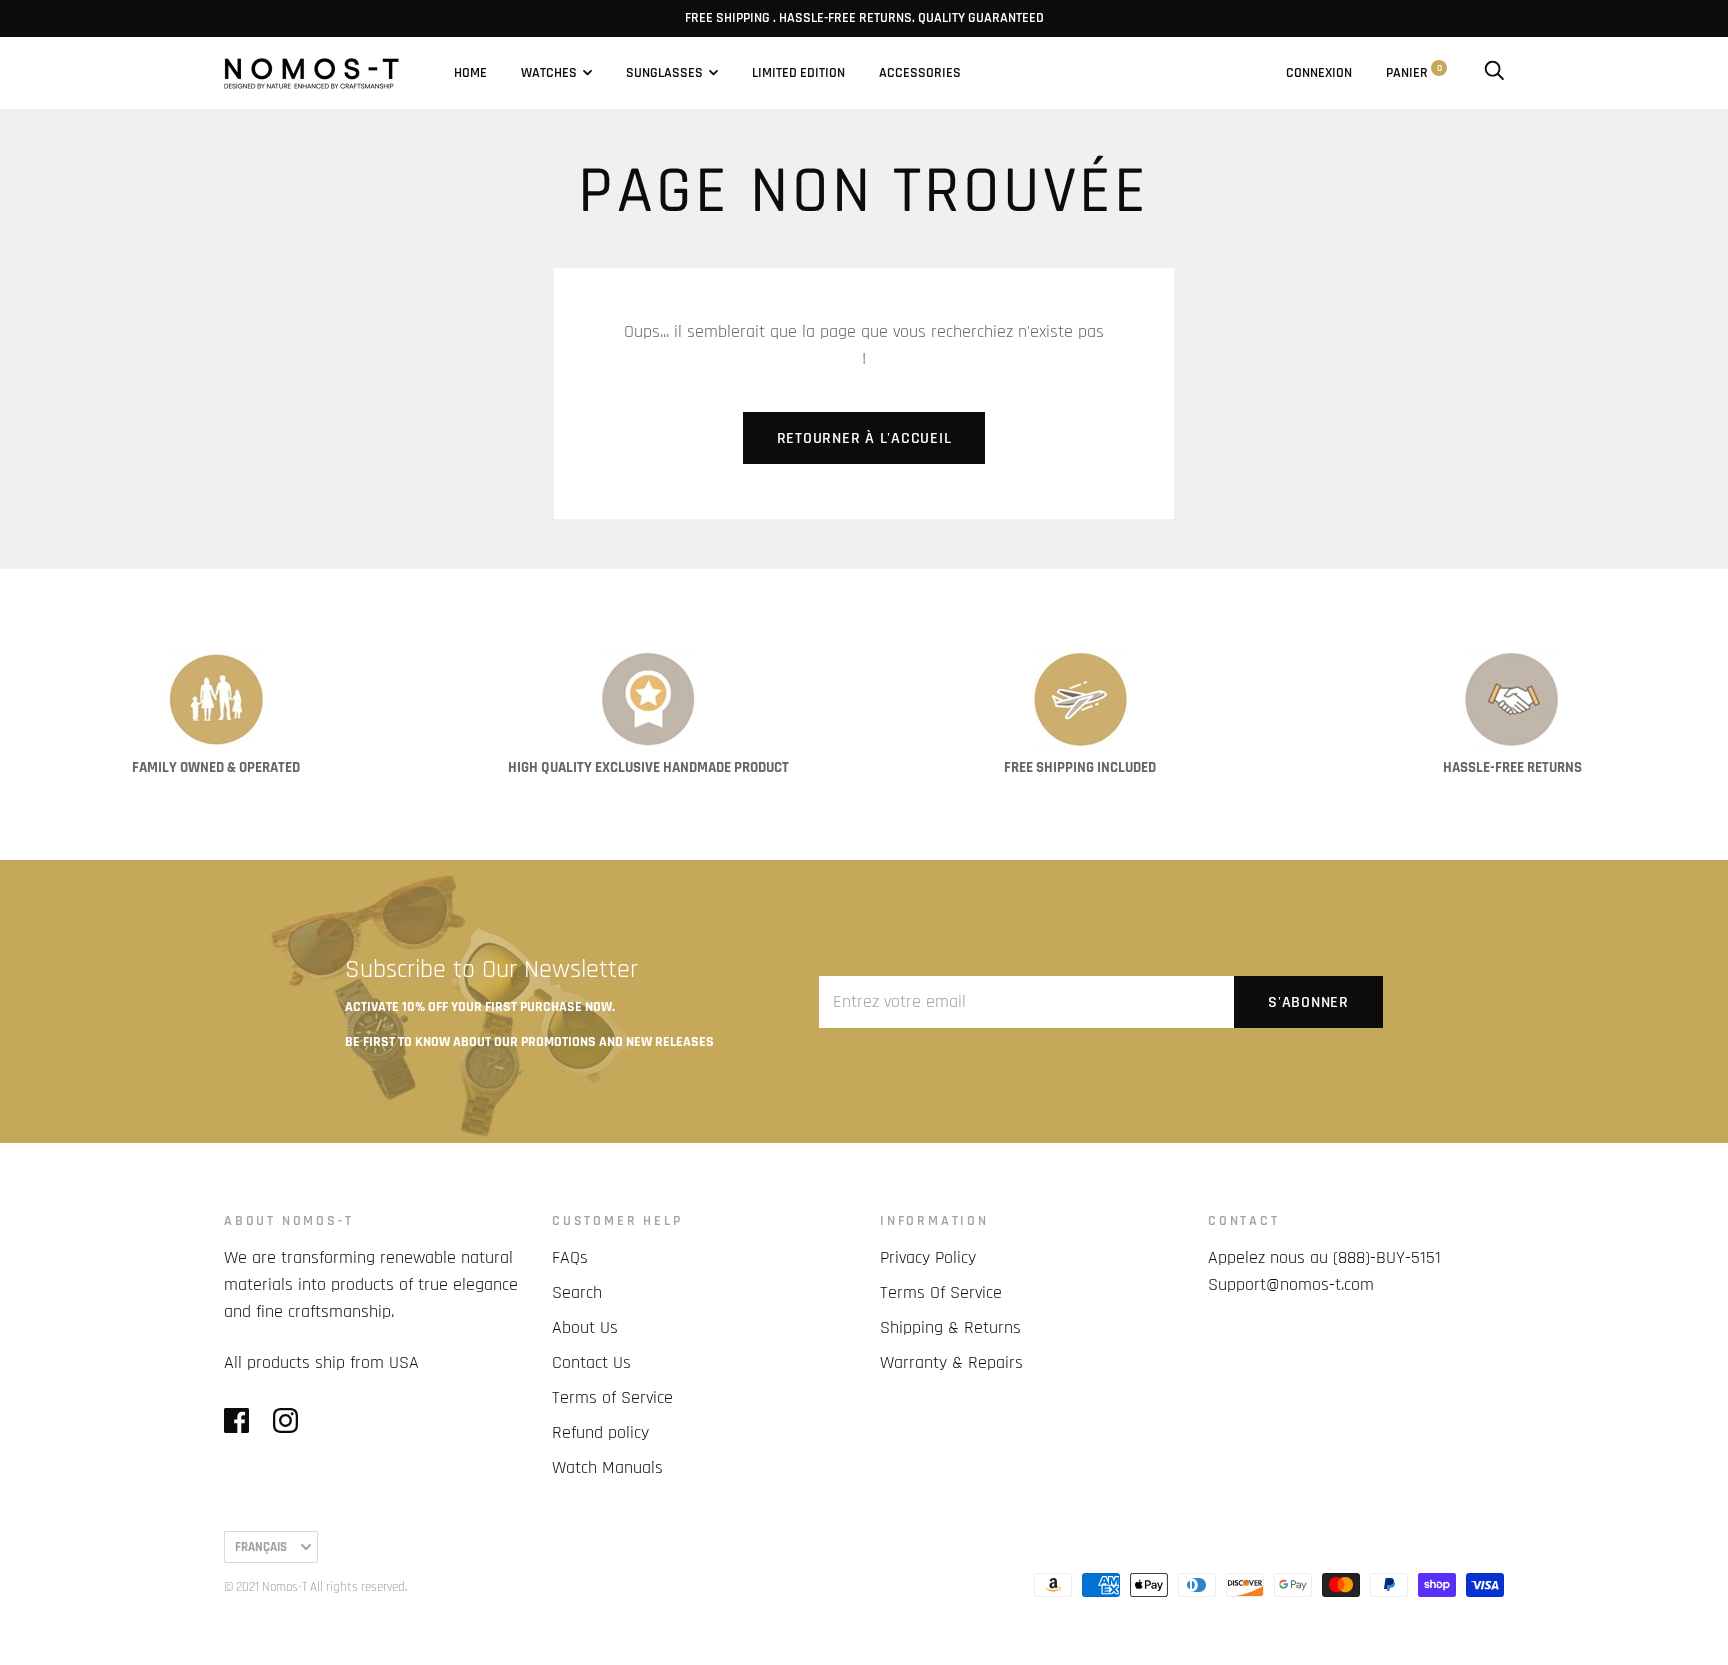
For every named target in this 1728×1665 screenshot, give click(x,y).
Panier (1414, 73)
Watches (549, 73)
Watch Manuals (607, 1467)
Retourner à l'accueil (864, 438)
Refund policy (600, 1432)
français (261, 1547)
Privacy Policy (928, 1257)
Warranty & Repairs (951, 1362)
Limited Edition (798, 73)
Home (470, 73)
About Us (585, 1327)
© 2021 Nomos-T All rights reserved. (315, 1587)
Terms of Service (612, 1397)
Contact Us (591, 1362)
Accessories (920, 73)
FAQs (570, 1257)
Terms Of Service (941, 1292)
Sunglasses (664, 73)
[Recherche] (1494, 73)
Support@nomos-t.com (1291, 1284)
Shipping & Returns (950, 1327)
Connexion (1319, 73)
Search (577, 1292)
